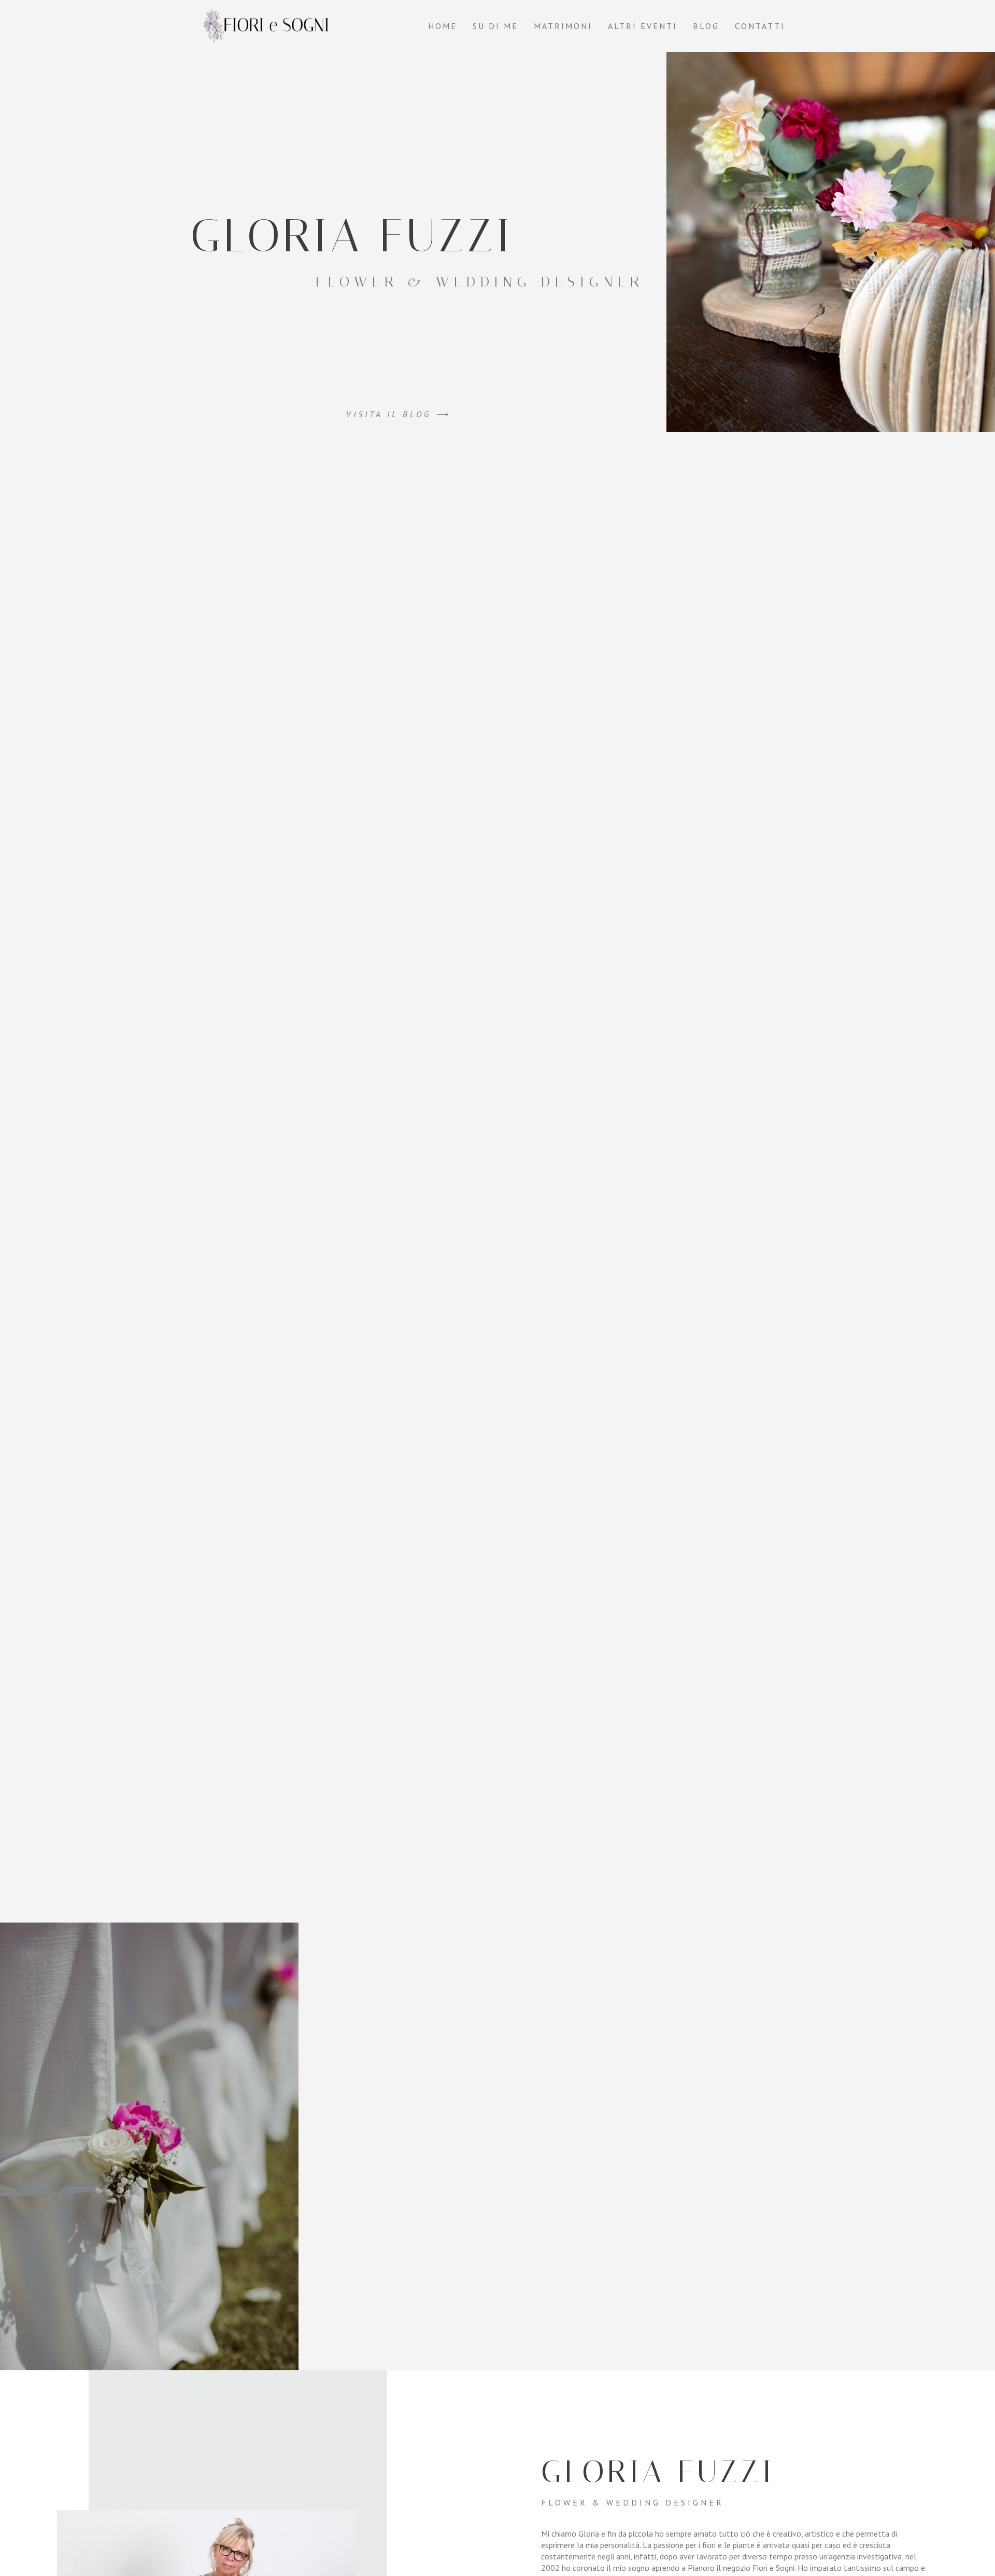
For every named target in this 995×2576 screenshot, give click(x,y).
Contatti (760, 26)
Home (443, 26)
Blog (706, 26)
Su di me (495, 26)
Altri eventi (643, 26)
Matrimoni (563, 26)
